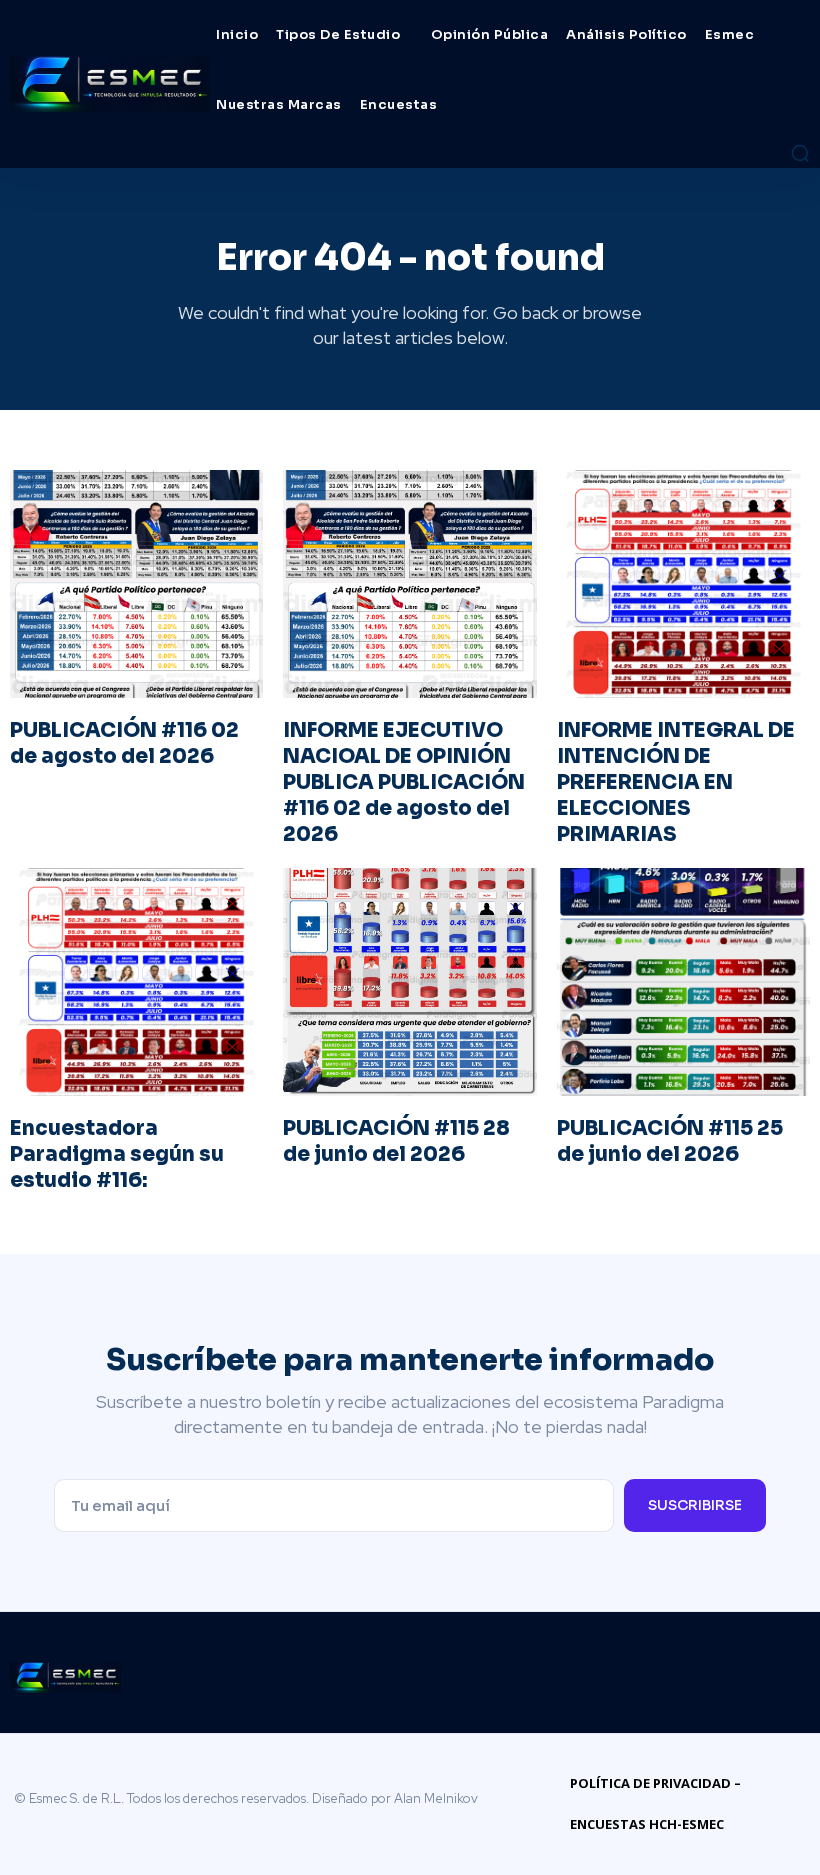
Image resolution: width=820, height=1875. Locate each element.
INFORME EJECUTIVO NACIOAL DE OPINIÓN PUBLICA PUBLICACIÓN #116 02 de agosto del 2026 (404, 782)
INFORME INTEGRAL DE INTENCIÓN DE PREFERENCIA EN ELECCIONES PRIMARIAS (676, 782)
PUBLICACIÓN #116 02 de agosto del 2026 (124, 743)
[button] (800, 153)
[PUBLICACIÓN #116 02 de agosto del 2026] (136, 584)
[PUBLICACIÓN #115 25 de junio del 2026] (683, 982)
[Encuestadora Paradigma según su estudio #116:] (136, 982)
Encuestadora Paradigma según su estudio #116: (117, 1154)
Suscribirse (695, 1505)
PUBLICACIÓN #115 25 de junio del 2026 (670, 1141)
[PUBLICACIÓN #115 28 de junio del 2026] (409, 982)
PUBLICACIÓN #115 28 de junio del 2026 (396, 1141)
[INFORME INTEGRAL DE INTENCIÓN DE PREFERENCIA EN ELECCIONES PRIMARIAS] (683, 584)
